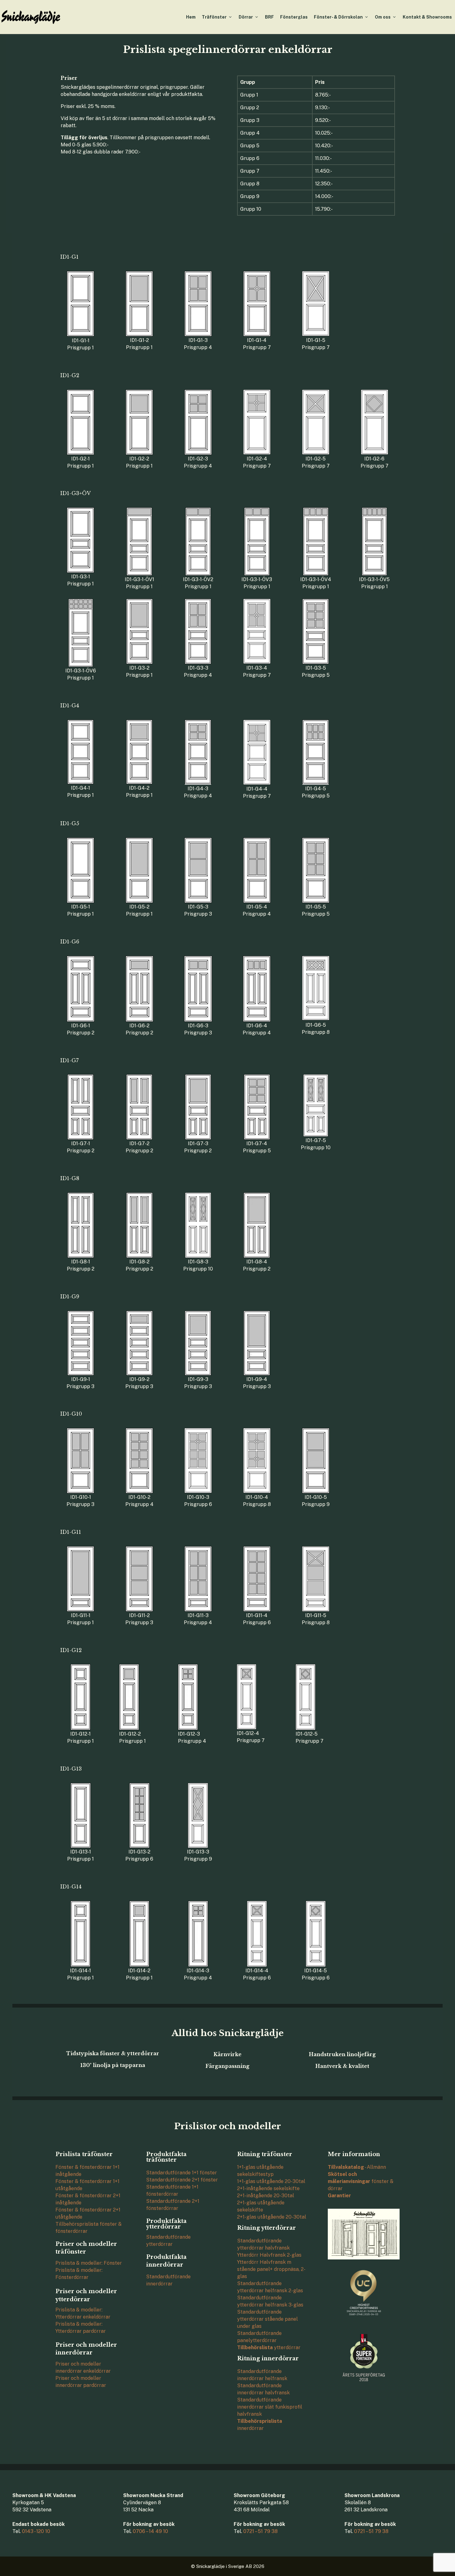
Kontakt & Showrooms (427, 17)
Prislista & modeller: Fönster (89, 2263)
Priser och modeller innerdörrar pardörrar (81, 2382)
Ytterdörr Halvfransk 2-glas (269, 2255)
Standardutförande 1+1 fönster (182, 2173)
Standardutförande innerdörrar (168, 2280)
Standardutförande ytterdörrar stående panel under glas (267, 2319)
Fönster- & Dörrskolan (338, 17)
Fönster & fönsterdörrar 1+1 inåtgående (87, 2171)
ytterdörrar (269, 2347)
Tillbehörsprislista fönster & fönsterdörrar (89, 2228)
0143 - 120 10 (36, 2531)
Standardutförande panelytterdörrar (259, 2337)
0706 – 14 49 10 (150, 2531)
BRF (269, 17)
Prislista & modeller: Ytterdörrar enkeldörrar (83, 2313)
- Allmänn (357, 2167)
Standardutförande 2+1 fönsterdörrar (173, 2205)
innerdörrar (260, 2425)
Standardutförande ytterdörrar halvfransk (263, 2244)
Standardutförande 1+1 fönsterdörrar (172, 2190)
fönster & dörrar (361, 2181)
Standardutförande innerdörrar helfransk (262, 2375)
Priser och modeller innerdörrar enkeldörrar (83, 2367)
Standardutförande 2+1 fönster (182, 2180)
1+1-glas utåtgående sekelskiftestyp (260, 2171)
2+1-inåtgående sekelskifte (268, 2188)
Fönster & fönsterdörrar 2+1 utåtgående (88, 2213)
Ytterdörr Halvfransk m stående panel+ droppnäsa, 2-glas (271, 2269)
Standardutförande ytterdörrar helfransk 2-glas (270, 2287)
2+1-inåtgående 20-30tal (266, 2196)
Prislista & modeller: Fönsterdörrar (79, 2274)
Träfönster (214, 17)
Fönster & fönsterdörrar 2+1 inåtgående (88, 2199)
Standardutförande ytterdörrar (168, 2241)
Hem (191, 17)
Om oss (383, 17)
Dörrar (246, 17)
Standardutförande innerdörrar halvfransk (263, 2389)
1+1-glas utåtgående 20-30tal (271, 2181)
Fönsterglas (294, 17)
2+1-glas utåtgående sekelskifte (261, 2206)
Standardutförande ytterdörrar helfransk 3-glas (270, 2301)
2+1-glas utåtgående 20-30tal (272, 2217)
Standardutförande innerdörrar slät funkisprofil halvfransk (270, 2407)
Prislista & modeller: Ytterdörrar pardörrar (81, 2328)
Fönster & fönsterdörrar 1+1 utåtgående (87, 2185)
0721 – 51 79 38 (260, 2531)
